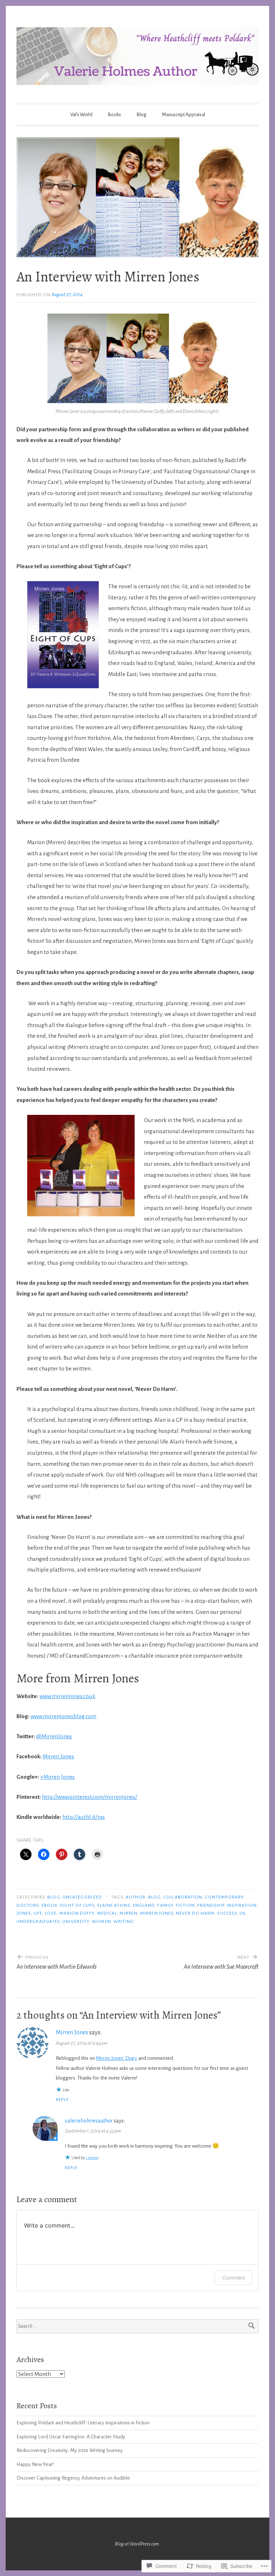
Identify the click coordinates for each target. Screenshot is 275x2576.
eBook (50, 1905)
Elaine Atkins (114, 1905)
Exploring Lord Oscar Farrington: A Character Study (71, 2437)
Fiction (185, 1905)
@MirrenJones (54, 1736)
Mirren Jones (58, 1756)
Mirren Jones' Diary (117, 2058)
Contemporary (224, 1897)
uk (243, 1913)
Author (136, 1897)
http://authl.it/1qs (84, 1817)
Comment (234, 2278)
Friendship (211, 1905)
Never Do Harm (195, 1913)
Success (227, 1913)
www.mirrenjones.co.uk (67, 1696)
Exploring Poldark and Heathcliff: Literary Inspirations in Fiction (83, 2423)
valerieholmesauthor (89, 2121)
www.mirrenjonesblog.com (63, 1716)
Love (51, 1913)
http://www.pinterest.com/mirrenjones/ (90, 1797)
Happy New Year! (35, 2464)
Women (101, 1921)
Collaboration (183, 1897)
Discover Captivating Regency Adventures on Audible (73, 2478)
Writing (124, 1921)
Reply (62, 2100)
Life (38, 1913)
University (76, 1921)
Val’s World (81, 115)
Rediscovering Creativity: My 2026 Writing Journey (70, 2450)
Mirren (128, 1913)
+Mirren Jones (57, 1777)
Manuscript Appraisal (184, 115)
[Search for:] (137, 2326)
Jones (24, 1913)
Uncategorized (82, 1897)
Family (165, 1905)
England (144, 1905)
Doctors (28, 1905)
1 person (92, 2158)
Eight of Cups (77, 1905)
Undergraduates (38, 1921)
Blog (141, 115)
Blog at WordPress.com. (137, 2544)
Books (114, 115)
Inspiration (242, 1905)
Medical (107, 1913)
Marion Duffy (77, 1913)
